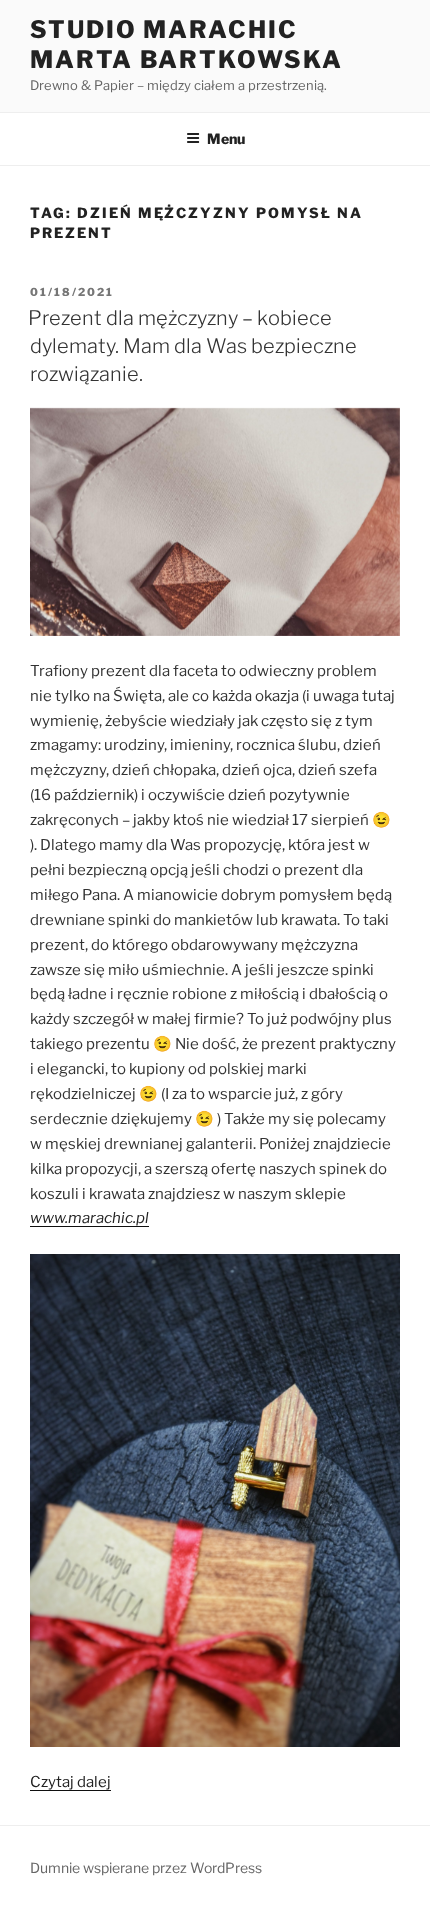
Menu (226, 138)
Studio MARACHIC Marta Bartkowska (186, 44)
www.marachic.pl (89, 1218)
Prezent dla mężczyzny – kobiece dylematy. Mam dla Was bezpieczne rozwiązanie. (192, 346)
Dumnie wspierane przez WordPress (146, 1867)
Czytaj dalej (70, 1782)
